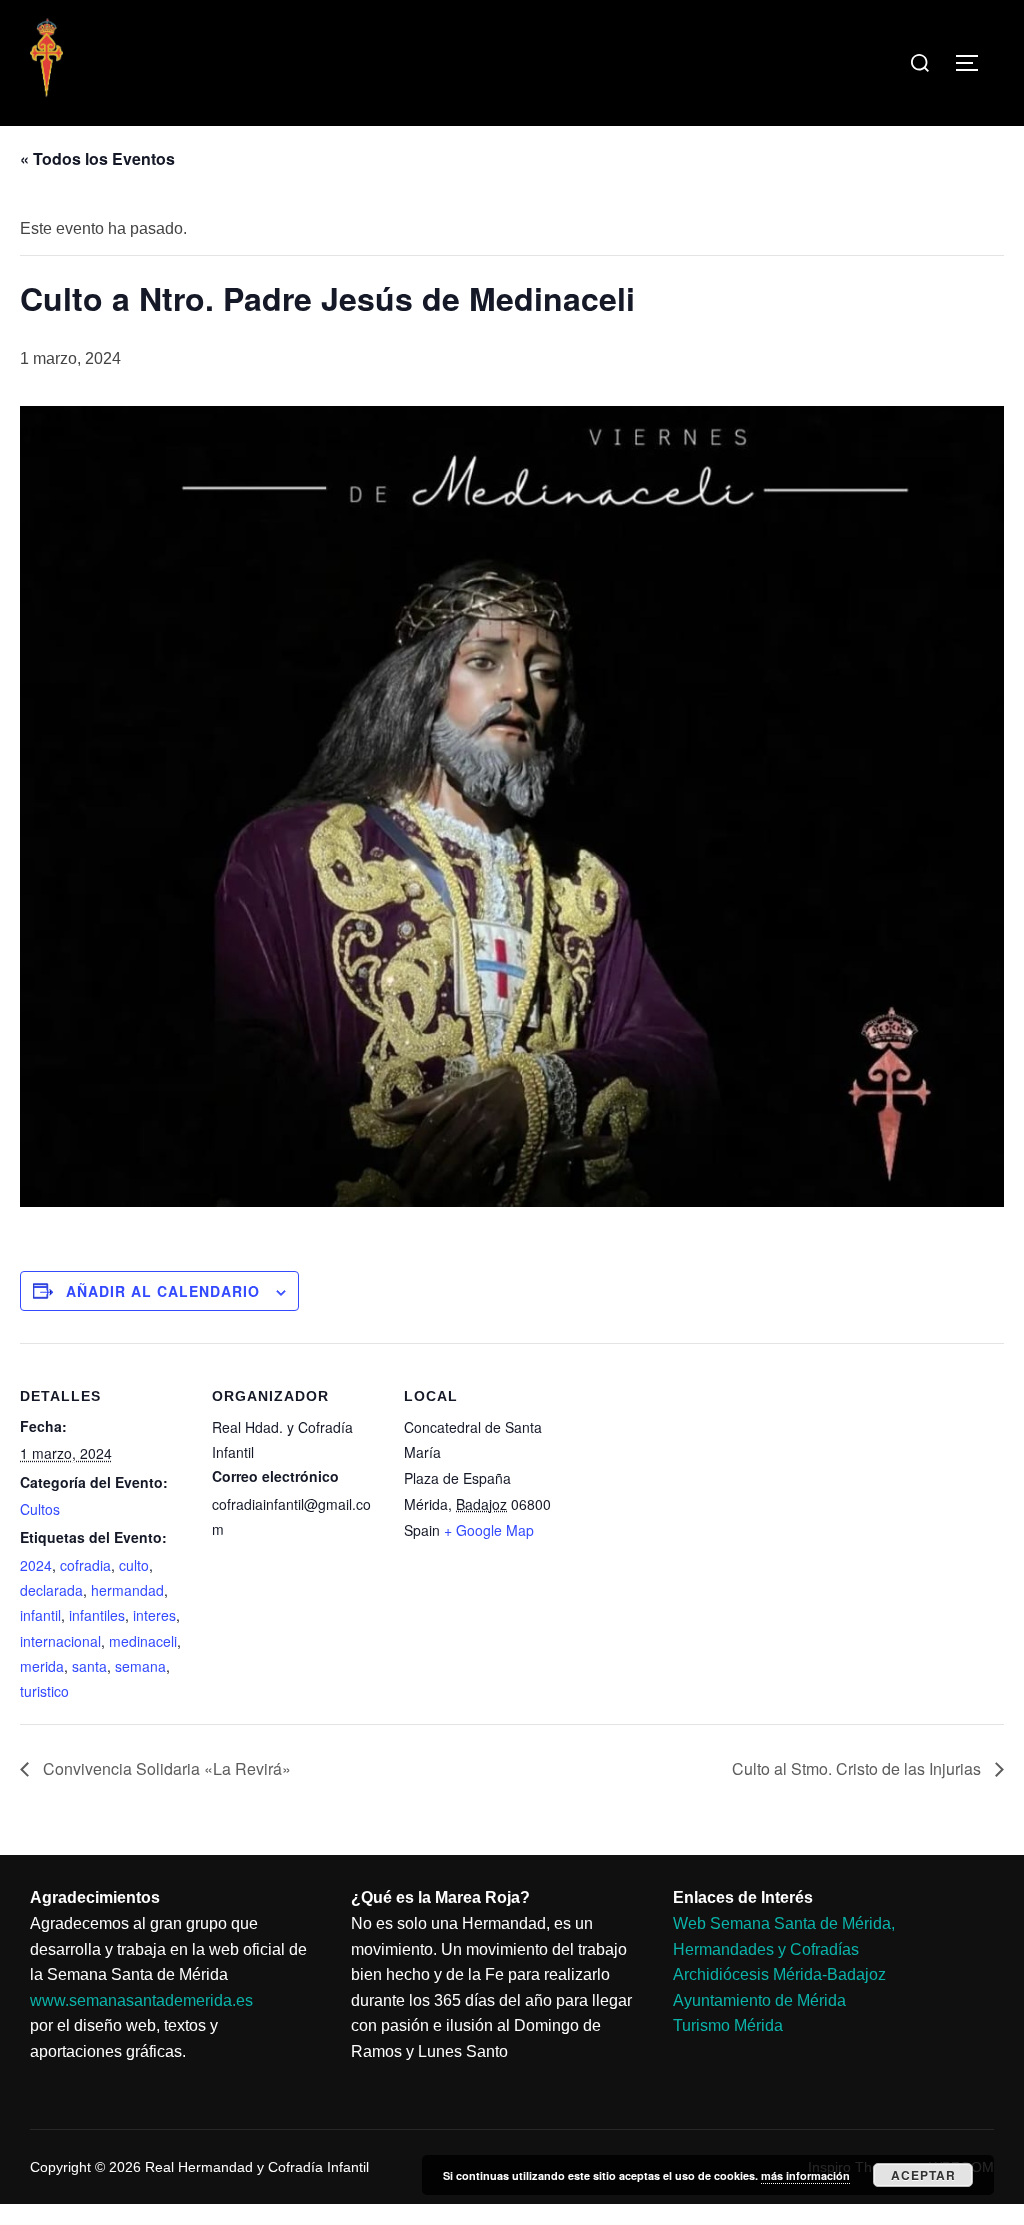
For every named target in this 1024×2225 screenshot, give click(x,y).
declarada (51, 1590)
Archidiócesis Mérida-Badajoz (779, 1974)
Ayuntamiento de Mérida (759, 2000)
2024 (36, 1565)
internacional (60, 1641)
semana (140, 1666)
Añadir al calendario (163, 1291)
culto (134, 1565)
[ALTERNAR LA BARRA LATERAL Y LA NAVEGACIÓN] (974, 63)
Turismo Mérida (728, 2025)
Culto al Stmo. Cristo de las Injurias (858, 1768)
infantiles (97, 1615)
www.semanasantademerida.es (141, 2000)
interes (154, 1615)
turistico (44, 1691)
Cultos (40, 1509)
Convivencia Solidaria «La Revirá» (165, 1768)
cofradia (85, 1565)
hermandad (127, 1590)
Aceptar (923, 2175)
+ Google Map (489, 1530)
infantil (40, 1615)
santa (89, 1666)
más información (805, 2175)
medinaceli (143, 1641)
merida (42, 1666)
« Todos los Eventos (97, 158)
